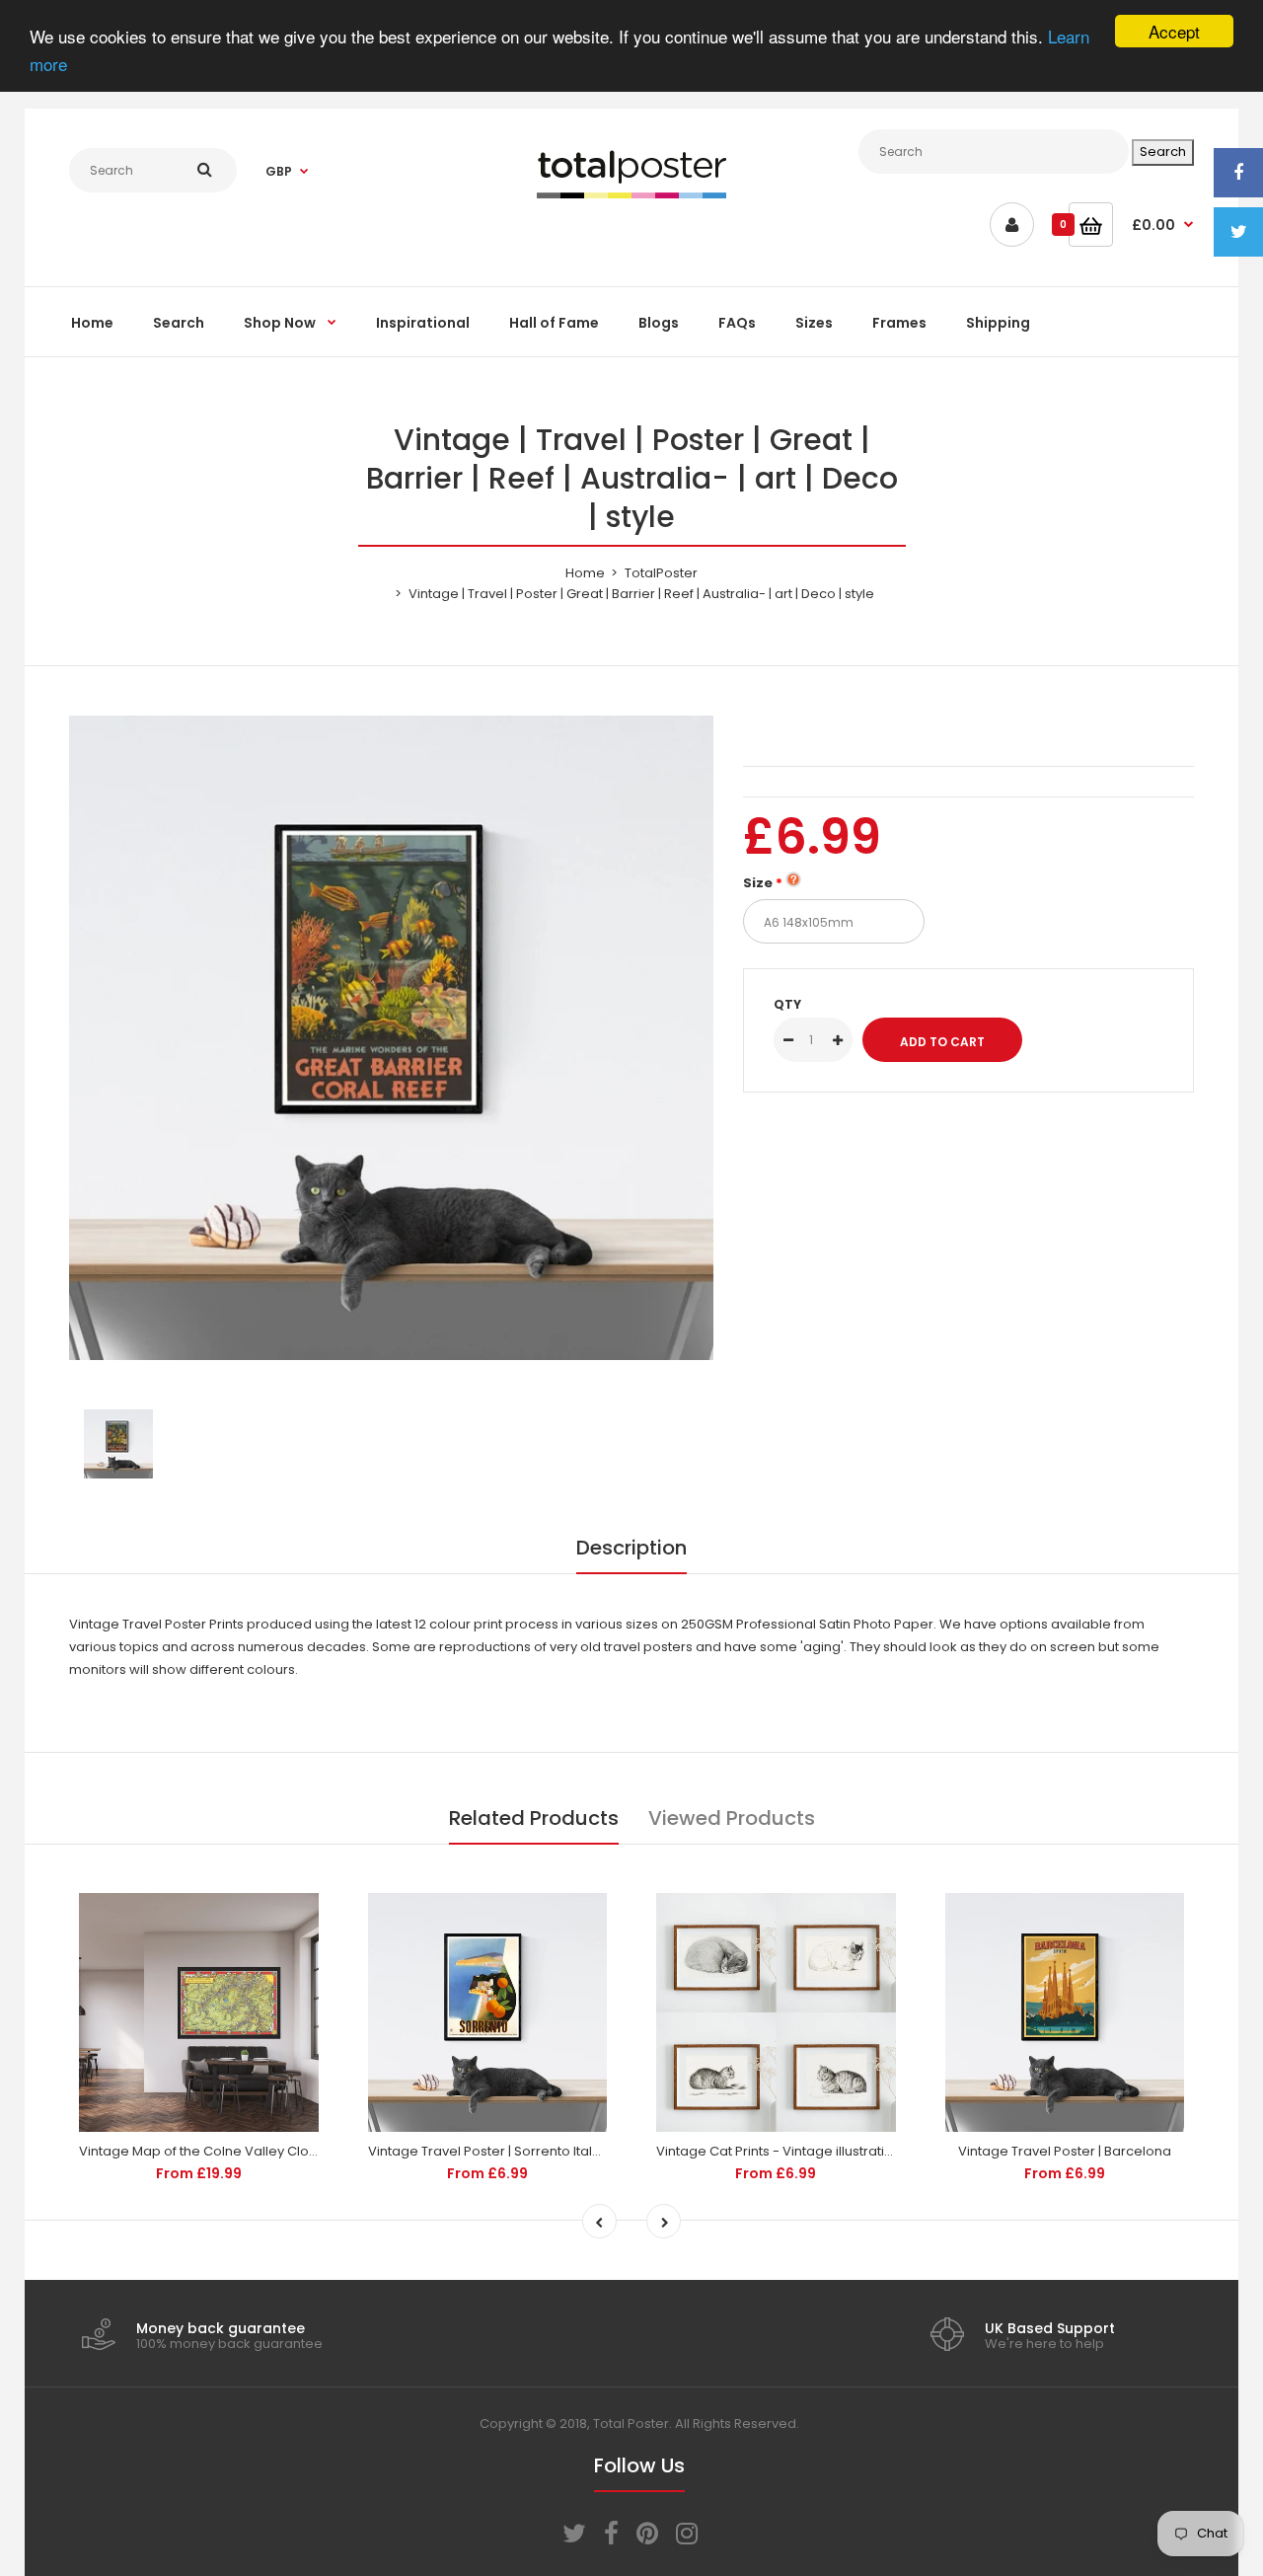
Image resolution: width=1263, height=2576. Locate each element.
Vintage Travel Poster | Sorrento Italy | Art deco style (532, 2151)
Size (758, 883)
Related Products (534, 1818)
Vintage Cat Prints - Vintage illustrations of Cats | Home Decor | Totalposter (893, 2151)
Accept (1174, 31)
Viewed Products (732, 1818)
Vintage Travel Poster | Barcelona (1065, 2151)
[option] (391, 1038)
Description (631, 1548)
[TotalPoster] (631, 194)
